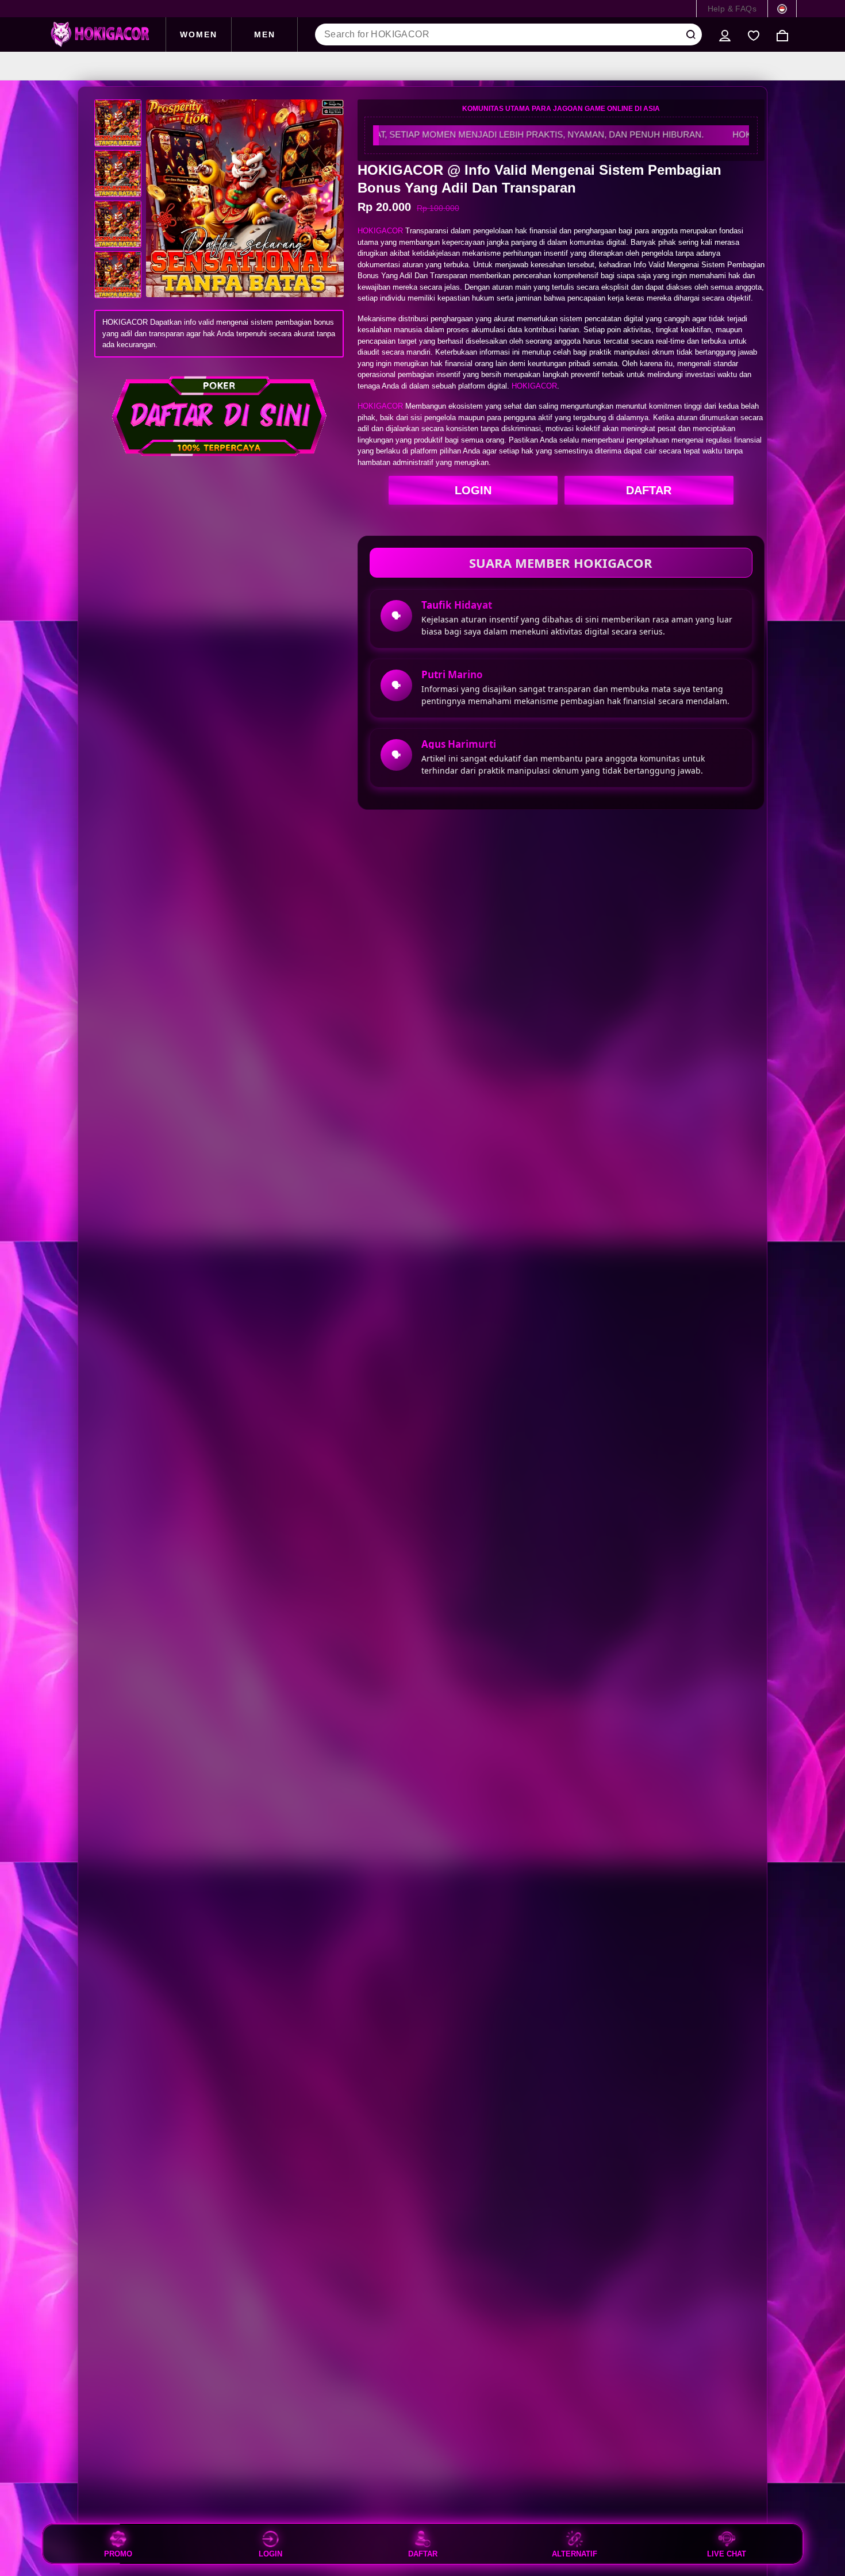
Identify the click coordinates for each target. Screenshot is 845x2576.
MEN (265, 34)
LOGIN (473, 490)
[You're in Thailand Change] (782, 9)
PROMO (118, 2554)
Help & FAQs (732, 9)
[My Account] (725, 34)
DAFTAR (649, 490)
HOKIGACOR (380, 231)
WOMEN (199, 34)
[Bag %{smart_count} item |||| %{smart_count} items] (782, 34)
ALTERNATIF (575, 2554)
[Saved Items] (754, 34)
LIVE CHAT (727, 2554)
